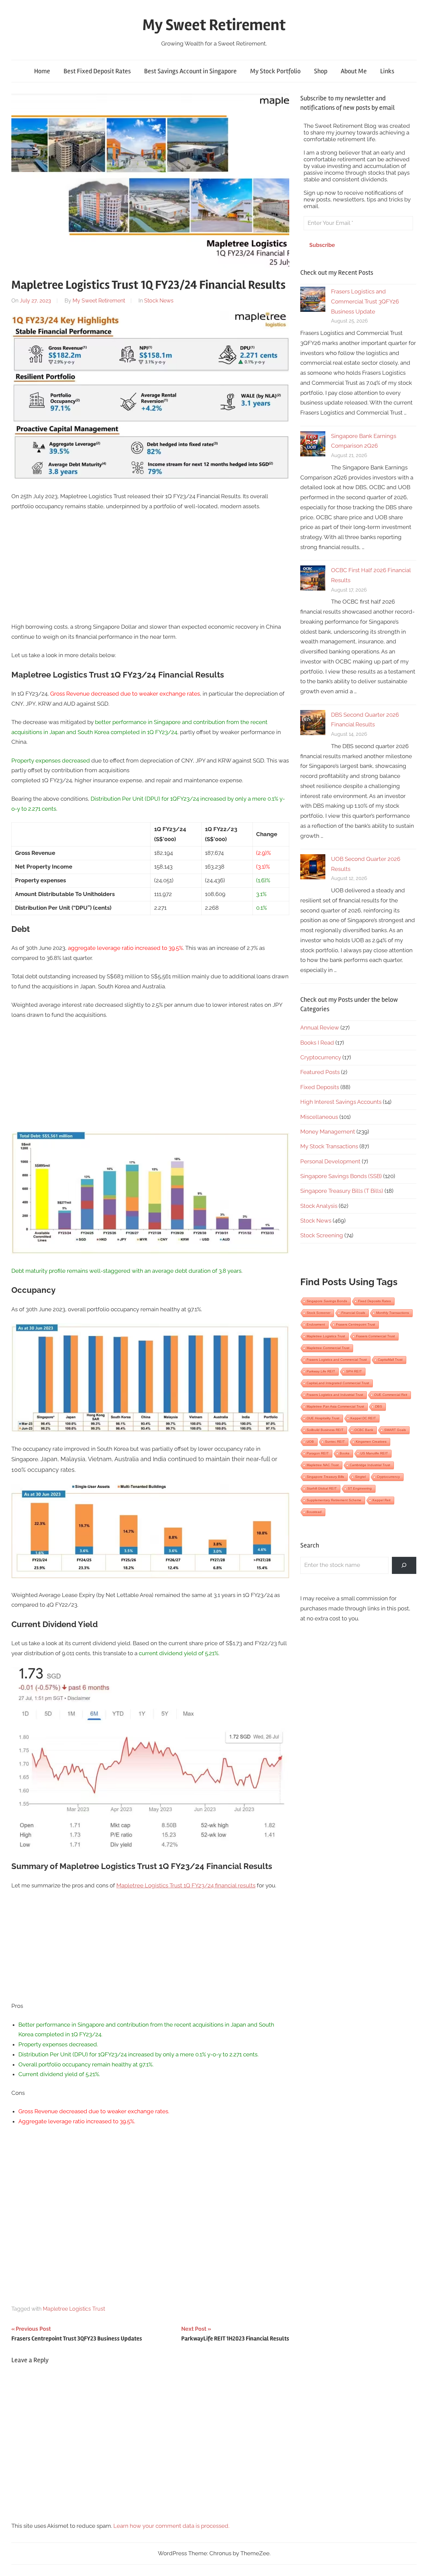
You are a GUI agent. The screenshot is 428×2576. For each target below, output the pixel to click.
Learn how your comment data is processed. (171, 2526)
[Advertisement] (150, 567)
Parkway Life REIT (321, 1371)
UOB (310, 1442)
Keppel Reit (382, 1500)
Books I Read (317, 1043)
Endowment (316, 1324)
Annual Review (320, 1028)
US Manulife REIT (374, 1453)
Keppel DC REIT (363, 1418)
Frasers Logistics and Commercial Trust (337, 1360)
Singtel (360, 1477)
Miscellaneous (319, 1117)
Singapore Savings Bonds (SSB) (341, 1176)
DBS (379, 1406)
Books (345, 1453)
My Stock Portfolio (275, 71)
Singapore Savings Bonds (327, 1301)
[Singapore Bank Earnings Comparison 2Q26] (313, 447)
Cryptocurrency (321, 1057)
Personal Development (330, 1161)
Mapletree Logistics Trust (74, 2309)
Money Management (328, 1132)
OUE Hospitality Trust (323, 1418)
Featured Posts (320, 1072)
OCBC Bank (364, 1430)
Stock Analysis (319, 1206)
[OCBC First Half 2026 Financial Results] (313, 582)
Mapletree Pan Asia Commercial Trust (335, 1406)
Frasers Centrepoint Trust (356, 1324)
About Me (354, 71)
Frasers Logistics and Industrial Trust (335, 1395)
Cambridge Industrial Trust (370, 1465)
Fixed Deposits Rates (374, 1301)
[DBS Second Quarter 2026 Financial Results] (313, 726)
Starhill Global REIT (322, 1488)
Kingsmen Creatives (371, 1442)
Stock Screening (322, 1235)
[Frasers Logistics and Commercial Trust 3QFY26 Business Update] (313, 303)
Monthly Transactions (393, 1313)
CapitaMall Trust (390, 1360)
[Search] (404, 1565)
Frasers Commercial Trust (376, 1336)
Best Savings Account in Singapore (190, 71)
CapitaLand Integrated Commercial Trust (338, 1383)
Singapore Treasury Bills (325, 1477)
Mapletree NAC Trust (323, 1465)
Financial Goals (353, 1313)
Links (387, 71)
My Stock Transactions (329, 1146)
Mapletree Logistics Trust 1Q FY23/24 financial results (186, 1885)
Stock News (159, 301)
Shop (321, 71)
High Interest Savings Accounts (341, 1102)
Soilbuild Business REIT (325, 1430)
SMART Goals (395, 1430)
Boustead (314, 1512)
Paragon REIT (318, 1453)
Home (42, 71)
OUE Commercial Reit (391, 1395)
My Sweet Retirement (214, 25)
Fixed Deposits (320, 1087)
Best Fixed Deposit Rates (97, 71)
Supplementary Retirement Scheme (334, 1500)
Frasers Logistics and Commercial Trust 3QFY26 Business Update (365, 301)
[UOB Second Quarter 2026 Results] (313, 870)
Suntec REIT (335, 1442)
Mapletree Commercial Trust (328, 1348)
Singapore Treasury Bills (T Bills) (342, 1191)
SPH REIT (354, 1371)
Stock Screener (318, 1313)
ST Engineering (360, 1488)
